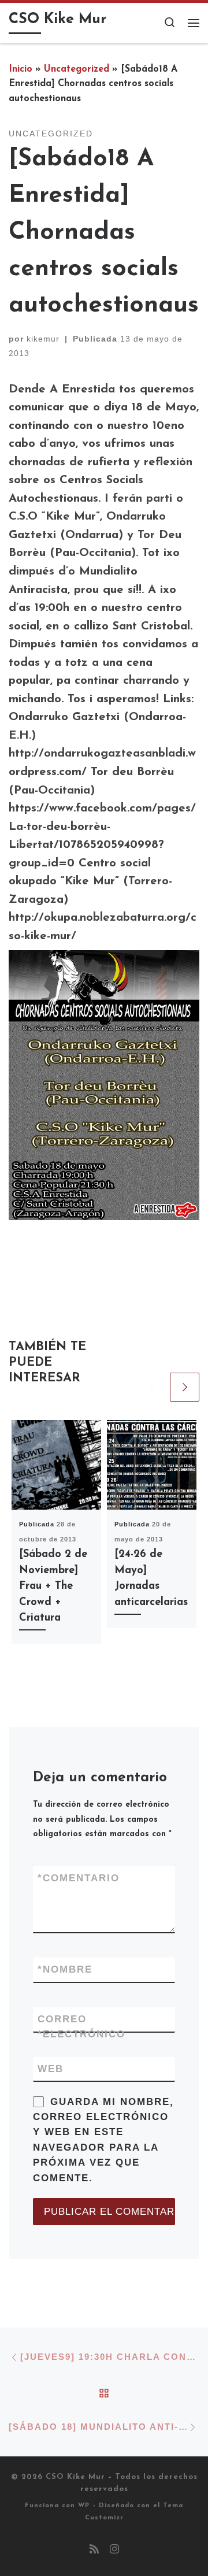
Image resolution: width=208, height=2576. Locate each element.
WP (84, 2506)
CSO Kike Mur (75, 2477)
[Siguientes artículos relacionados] (185, 1387)
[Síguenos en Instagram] (114, 2551)
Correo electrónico (81, 2026)
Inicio (21, 69)
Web (51, 2069)
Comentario (79, 1878)
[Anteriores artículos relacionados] (152, 1387)
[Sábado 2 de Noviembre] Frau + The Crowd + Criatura (53, 1586)
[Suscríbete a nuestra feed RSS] (94, 2551)
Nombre (65, 1969)
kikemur (43, 339)
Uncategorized (77, 69)
